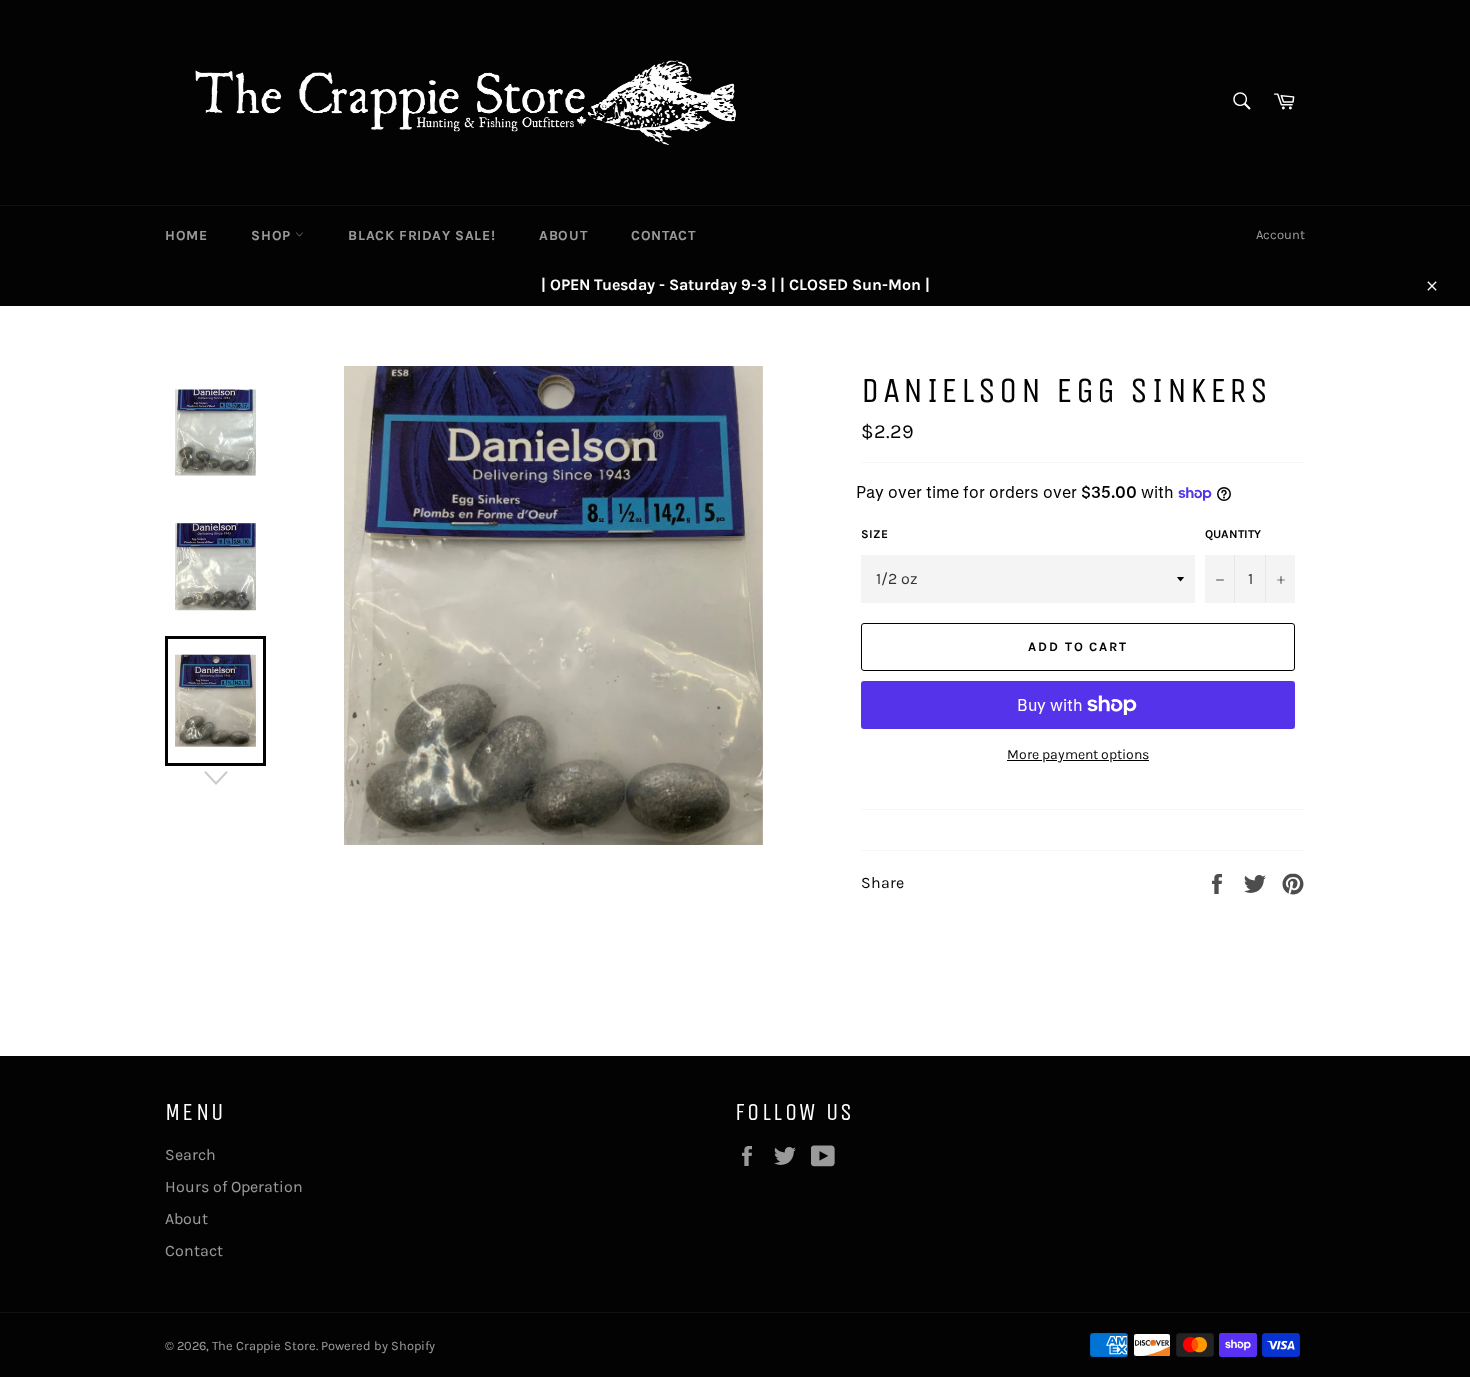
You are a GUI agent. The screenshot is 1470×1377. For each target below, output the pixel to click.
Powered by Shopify (378, 1345)
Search (190, 1154)
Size (874, 534)
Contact (663, 235)
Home (186, 235)
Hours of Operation (234, 1186)
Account (1280, 234)
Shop (273, 235)
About (563, 235)
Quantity (1233, 534)
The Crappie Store (264, 1345)
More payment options (1078, 754)
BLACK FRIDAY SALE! (421, 235)
